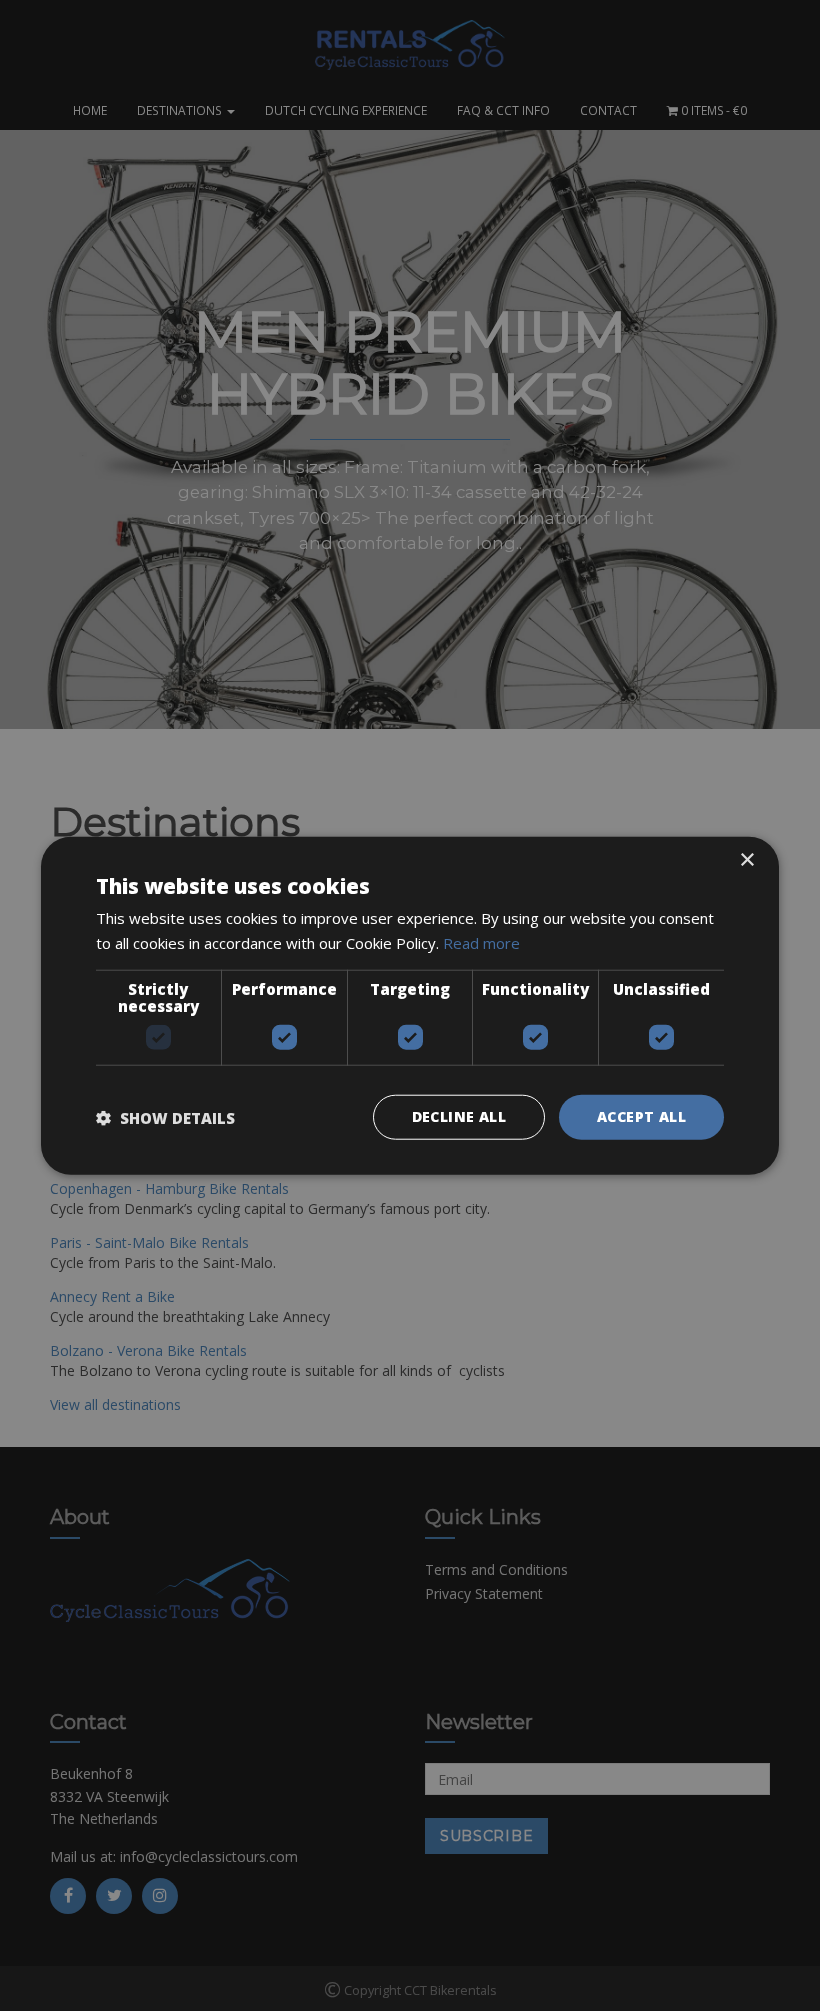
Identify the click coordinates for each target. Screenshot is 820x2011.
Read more (481, 942)
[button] (165, 1117)
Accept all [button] (641, 1116)
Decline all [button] (459, 1116)
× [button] (746, 859)
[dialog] (410, 1005)
